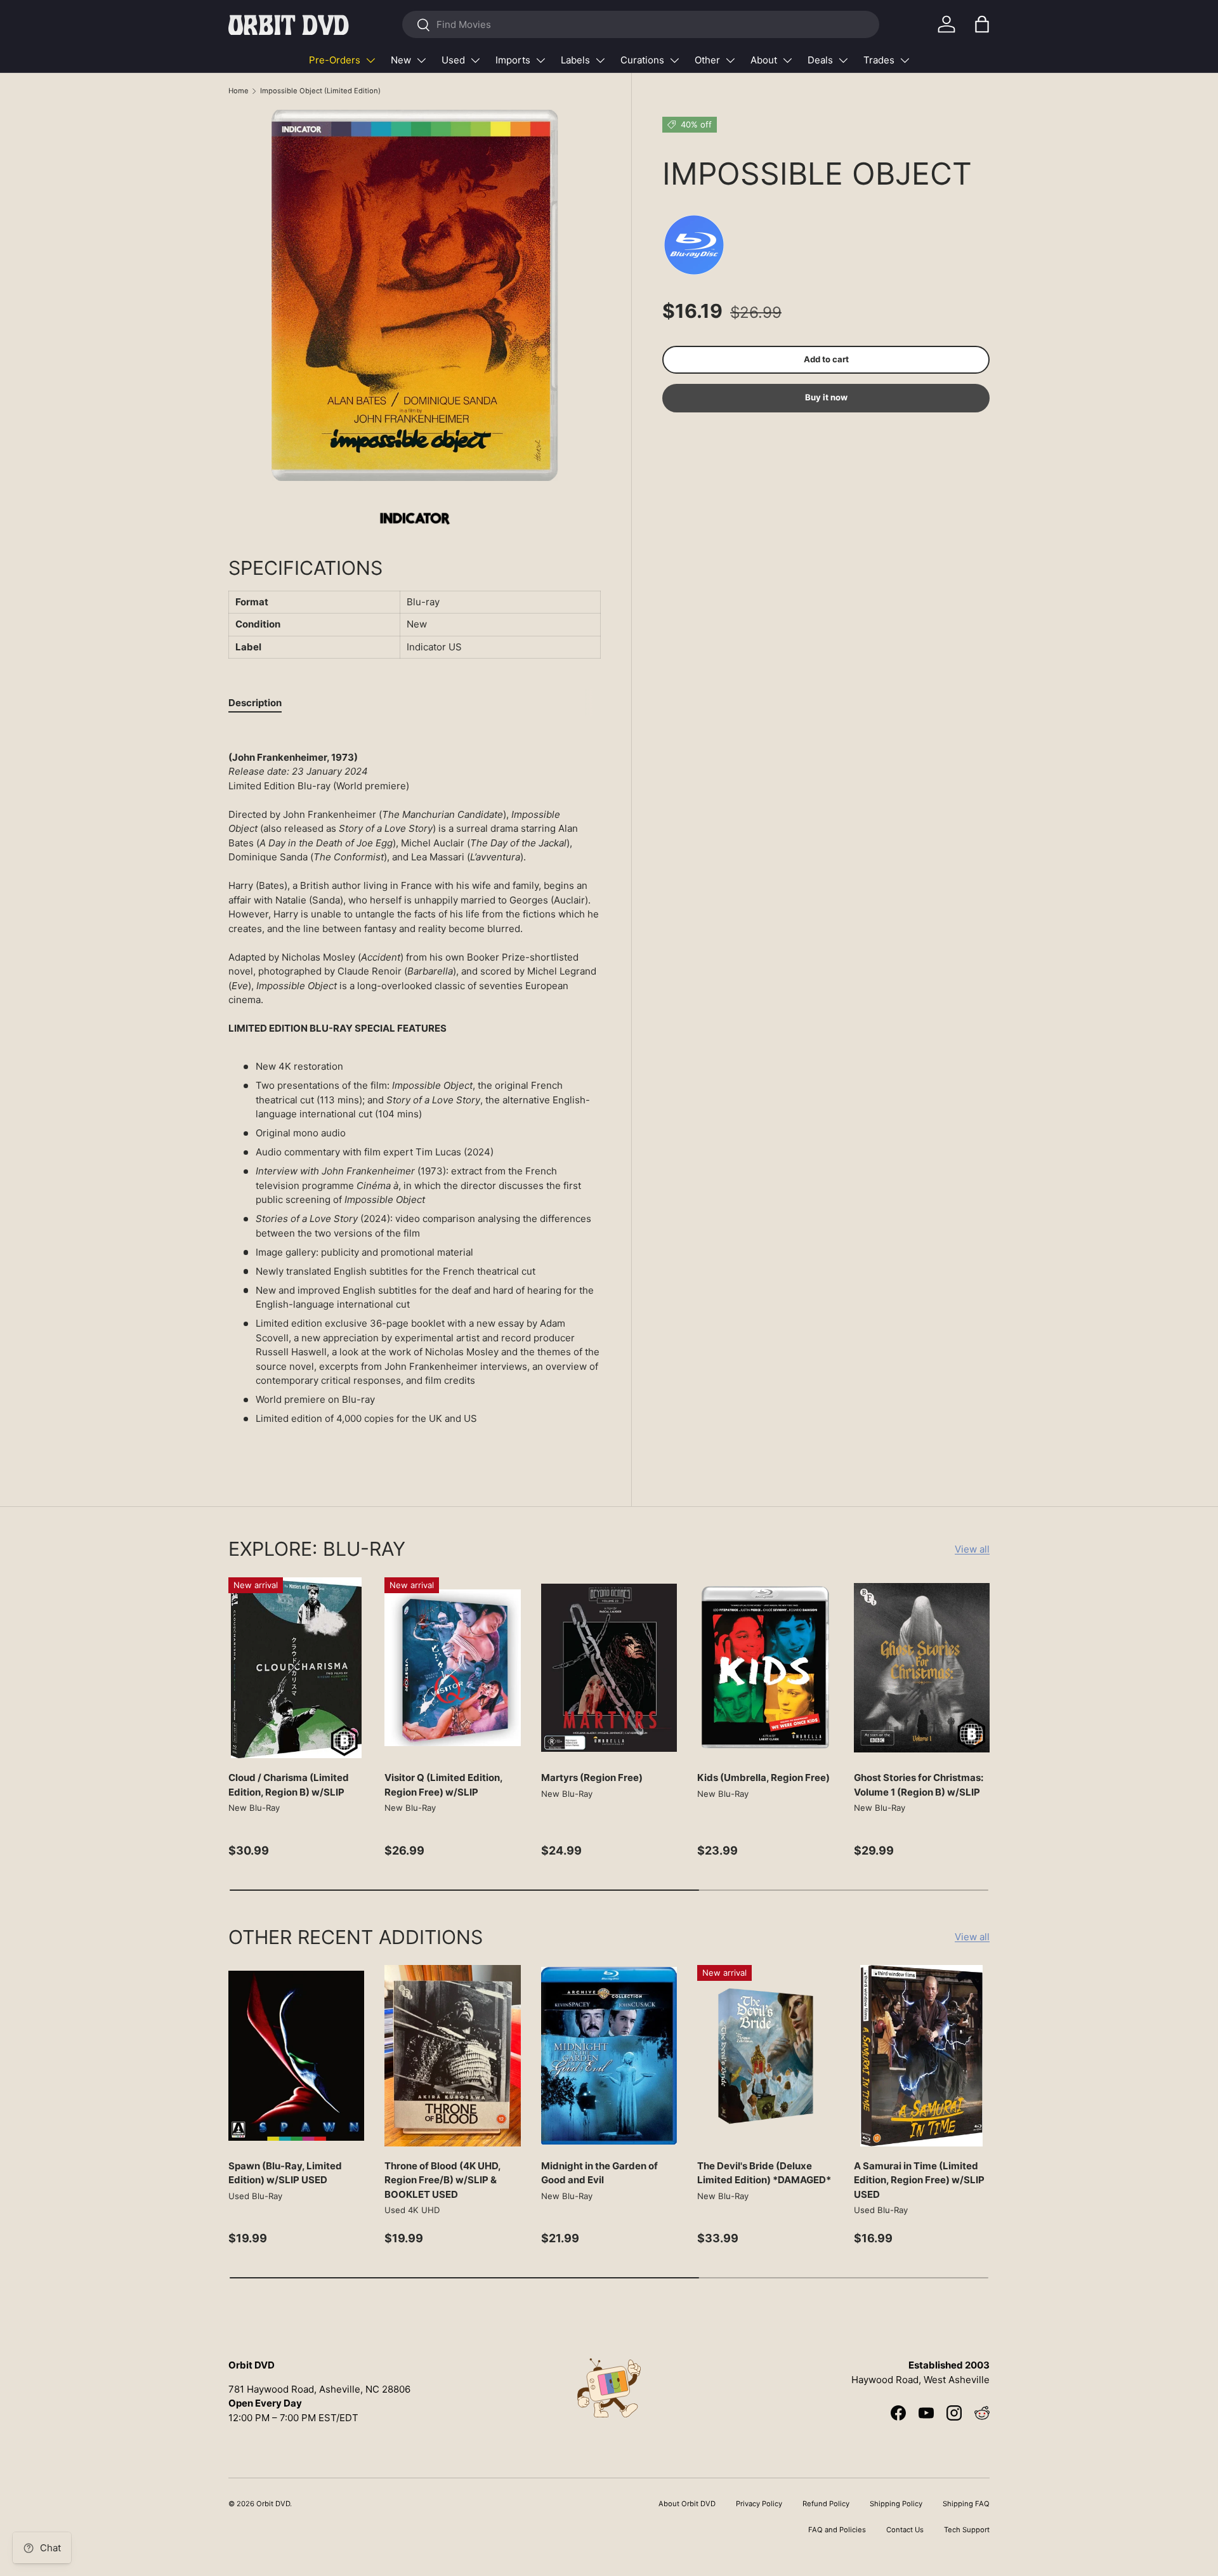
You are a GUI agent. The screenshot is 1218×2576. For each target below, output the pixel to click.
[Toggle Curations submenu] (674, 60)
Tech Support (967, 2530)
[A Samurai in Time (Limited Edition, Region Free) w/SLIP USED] (922, 2056)
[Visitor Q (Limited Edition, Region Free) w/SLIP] (452, 1668)
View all (972, 1549)
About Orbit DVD (687, 2504)
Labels (575, 60)
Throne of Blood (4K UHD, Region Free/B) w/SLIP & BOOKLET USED (442, 2180)
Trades (879, 60)
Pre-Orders (335, 60)
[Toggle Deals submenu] (843, 60)
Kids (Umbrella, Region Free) (763, 1778)
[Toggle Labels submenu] (600, 60)
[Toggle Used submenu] (475, 60)
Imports (513, 60)
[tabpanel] (415, 1088)
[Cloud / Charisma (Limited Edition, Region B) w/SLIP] (296, 1668)
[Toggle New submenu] (421, 60)
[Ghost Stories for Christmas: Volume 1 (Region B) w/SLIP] (922, 1668)
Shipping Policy (896, 2504)
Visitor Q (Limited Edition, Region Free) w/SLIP (443, 1785)
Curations (642, 60)
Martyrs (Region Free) (592, 1778)
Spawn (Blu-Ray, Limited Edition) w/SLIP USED (285, 2173)
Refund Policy (826, 2504)
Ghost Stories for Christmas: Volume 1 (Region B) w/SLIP (919, 1785)
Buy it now (826, 398)
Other (707, 60)
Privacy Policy (759, 2504)
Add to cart (826, 359)
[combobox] (640, 24)
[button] (982, 24)
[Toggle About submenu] (787, 60)
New (401, 60)
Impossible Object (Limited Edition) (320, 91)
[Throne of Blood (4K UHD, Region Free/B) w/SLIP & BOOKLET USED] (452, 2056)
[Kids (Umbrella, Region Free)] (765, 1668)
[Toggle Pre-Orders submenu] (370, 60)
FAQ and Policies (837, 2530)
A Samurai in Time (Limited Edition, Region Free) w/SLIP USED (919, 2180)
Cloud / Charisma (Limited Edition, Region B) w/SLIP (289, 1785)
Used (453, 60)
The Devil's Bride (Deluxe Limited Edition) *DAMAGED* (764, 2173)
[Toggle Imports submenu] (540, 60)
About (764, 60)
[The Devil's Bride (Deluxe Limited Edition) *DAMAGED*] (765, 2056)
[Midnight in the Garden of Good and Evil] (609, 2056)
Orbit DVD (273, 2504)
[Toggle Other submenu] (730, 60)
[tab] (255, 703)
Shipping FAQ (966, 2504)
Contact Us (905, 2530)
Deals (820, 60)
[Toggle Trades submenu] (905, 60)
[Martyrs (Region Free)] (609, 1668)
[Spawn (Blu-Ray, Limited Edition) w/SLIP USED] (296, 2056)
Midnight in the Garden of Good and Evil (599, 2173)
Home (239, 91)
